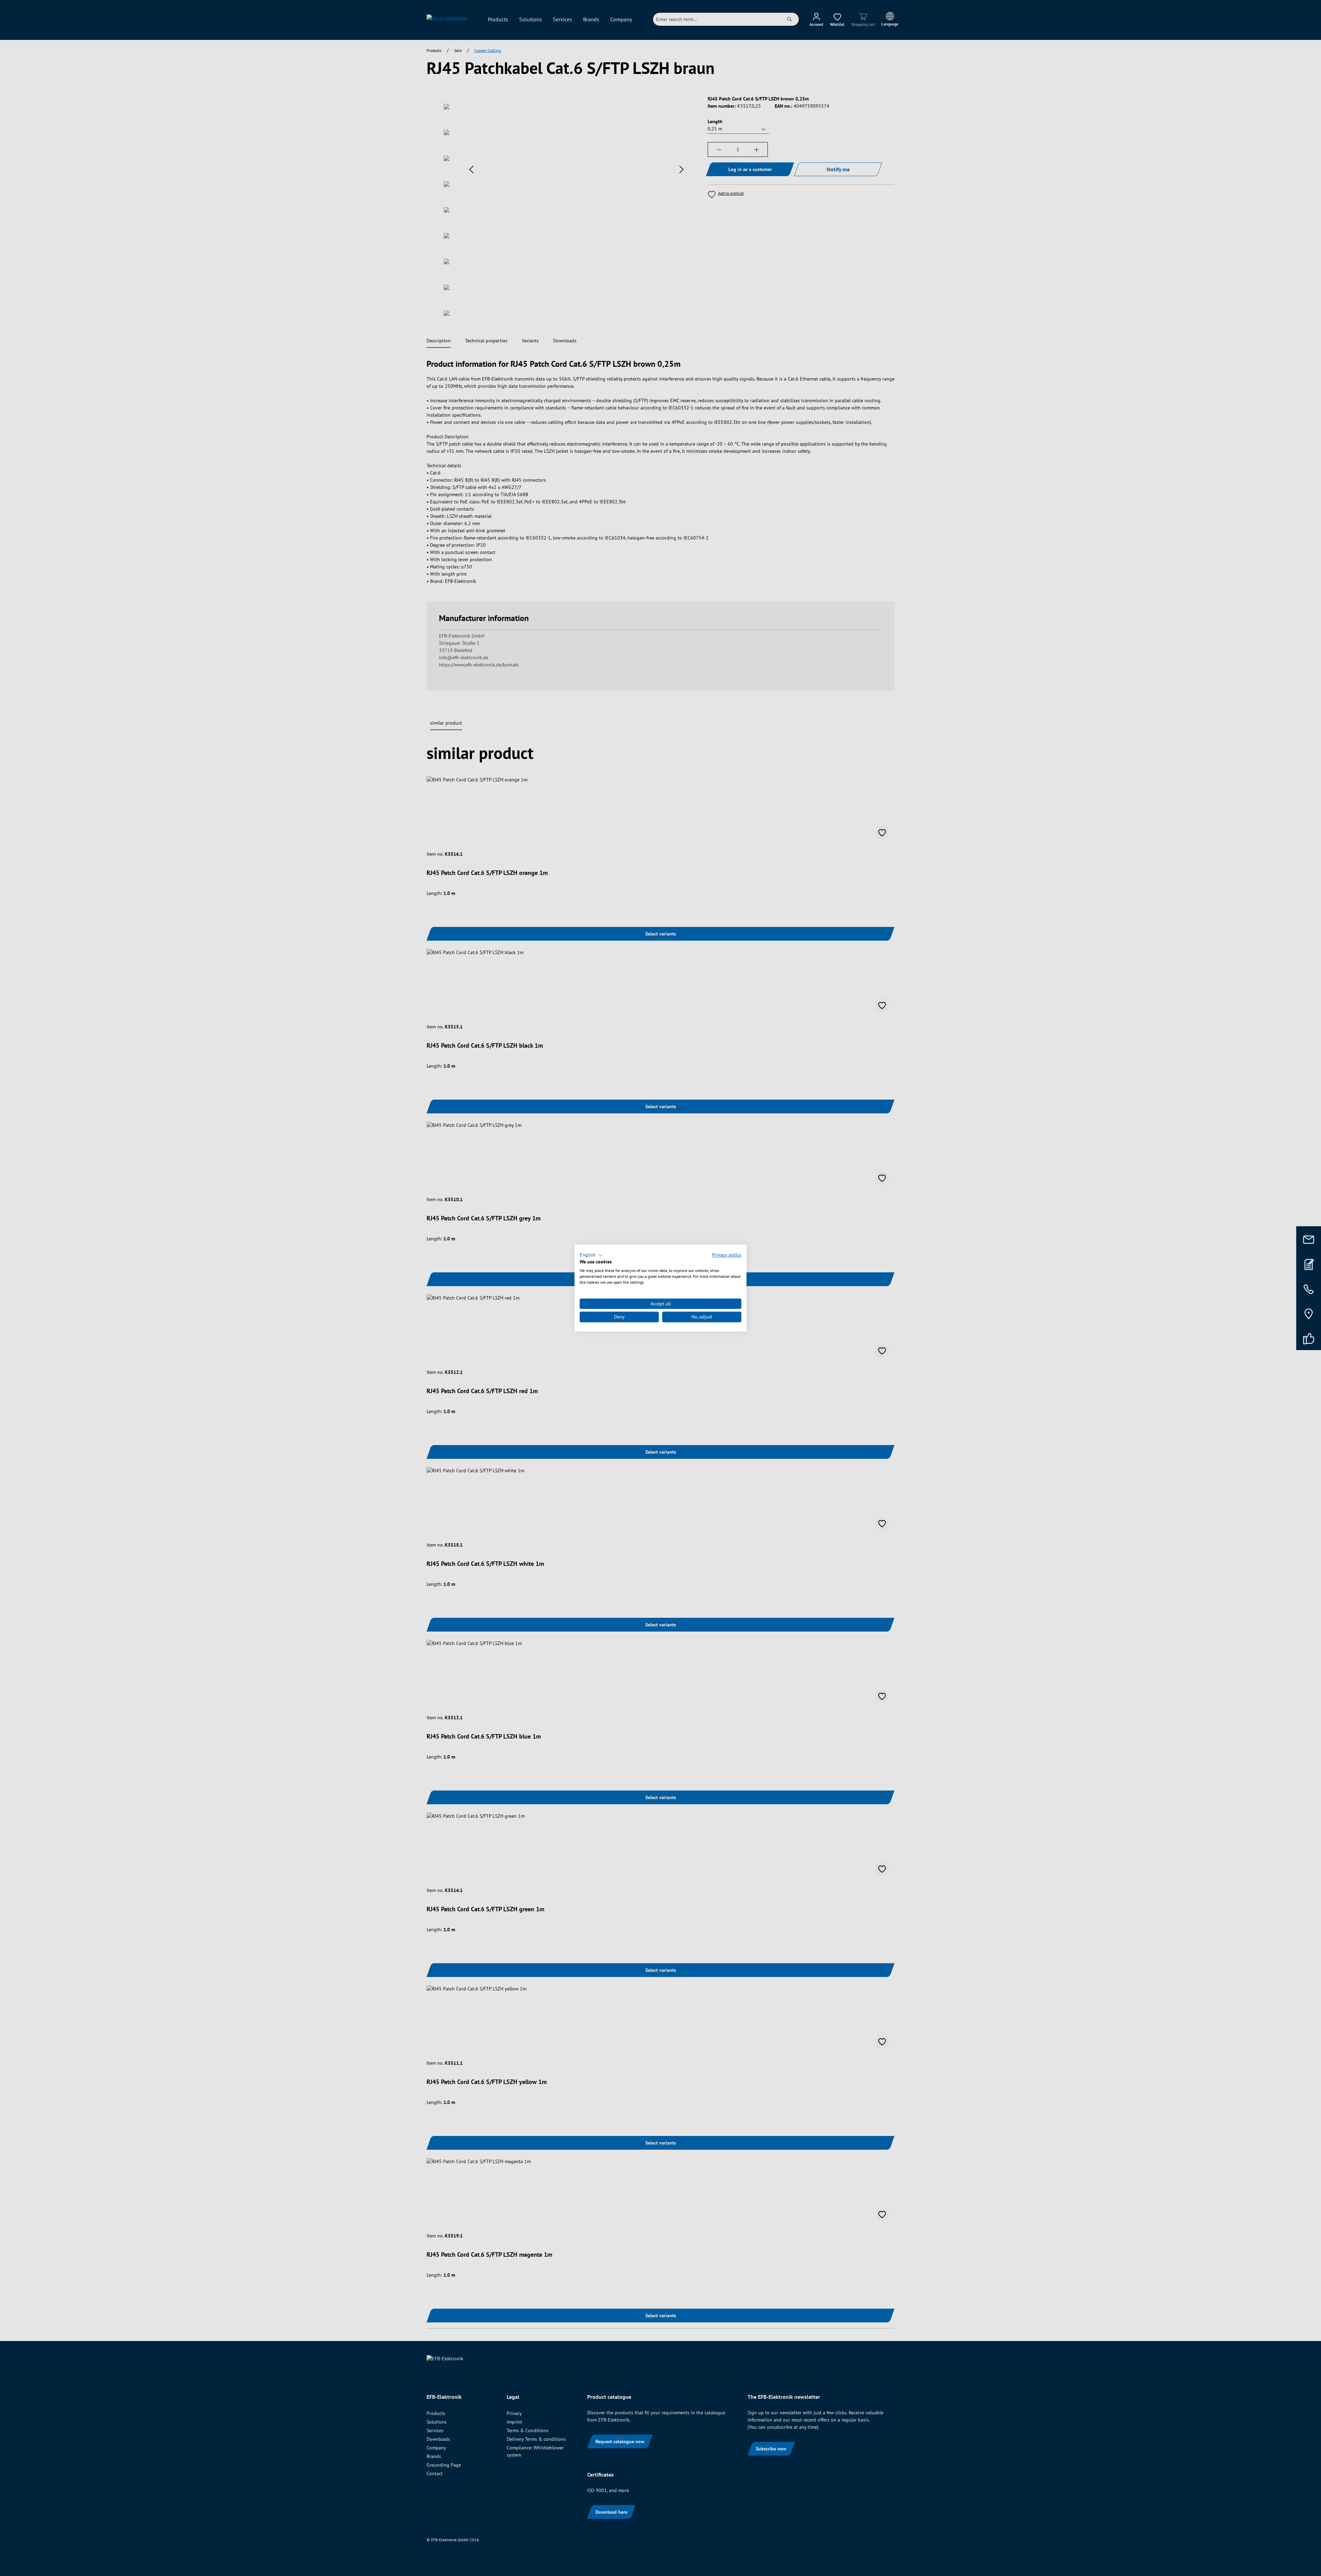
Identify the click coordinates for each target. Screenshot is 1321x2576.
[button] (591, 1255)
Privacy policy (727, 1255)
